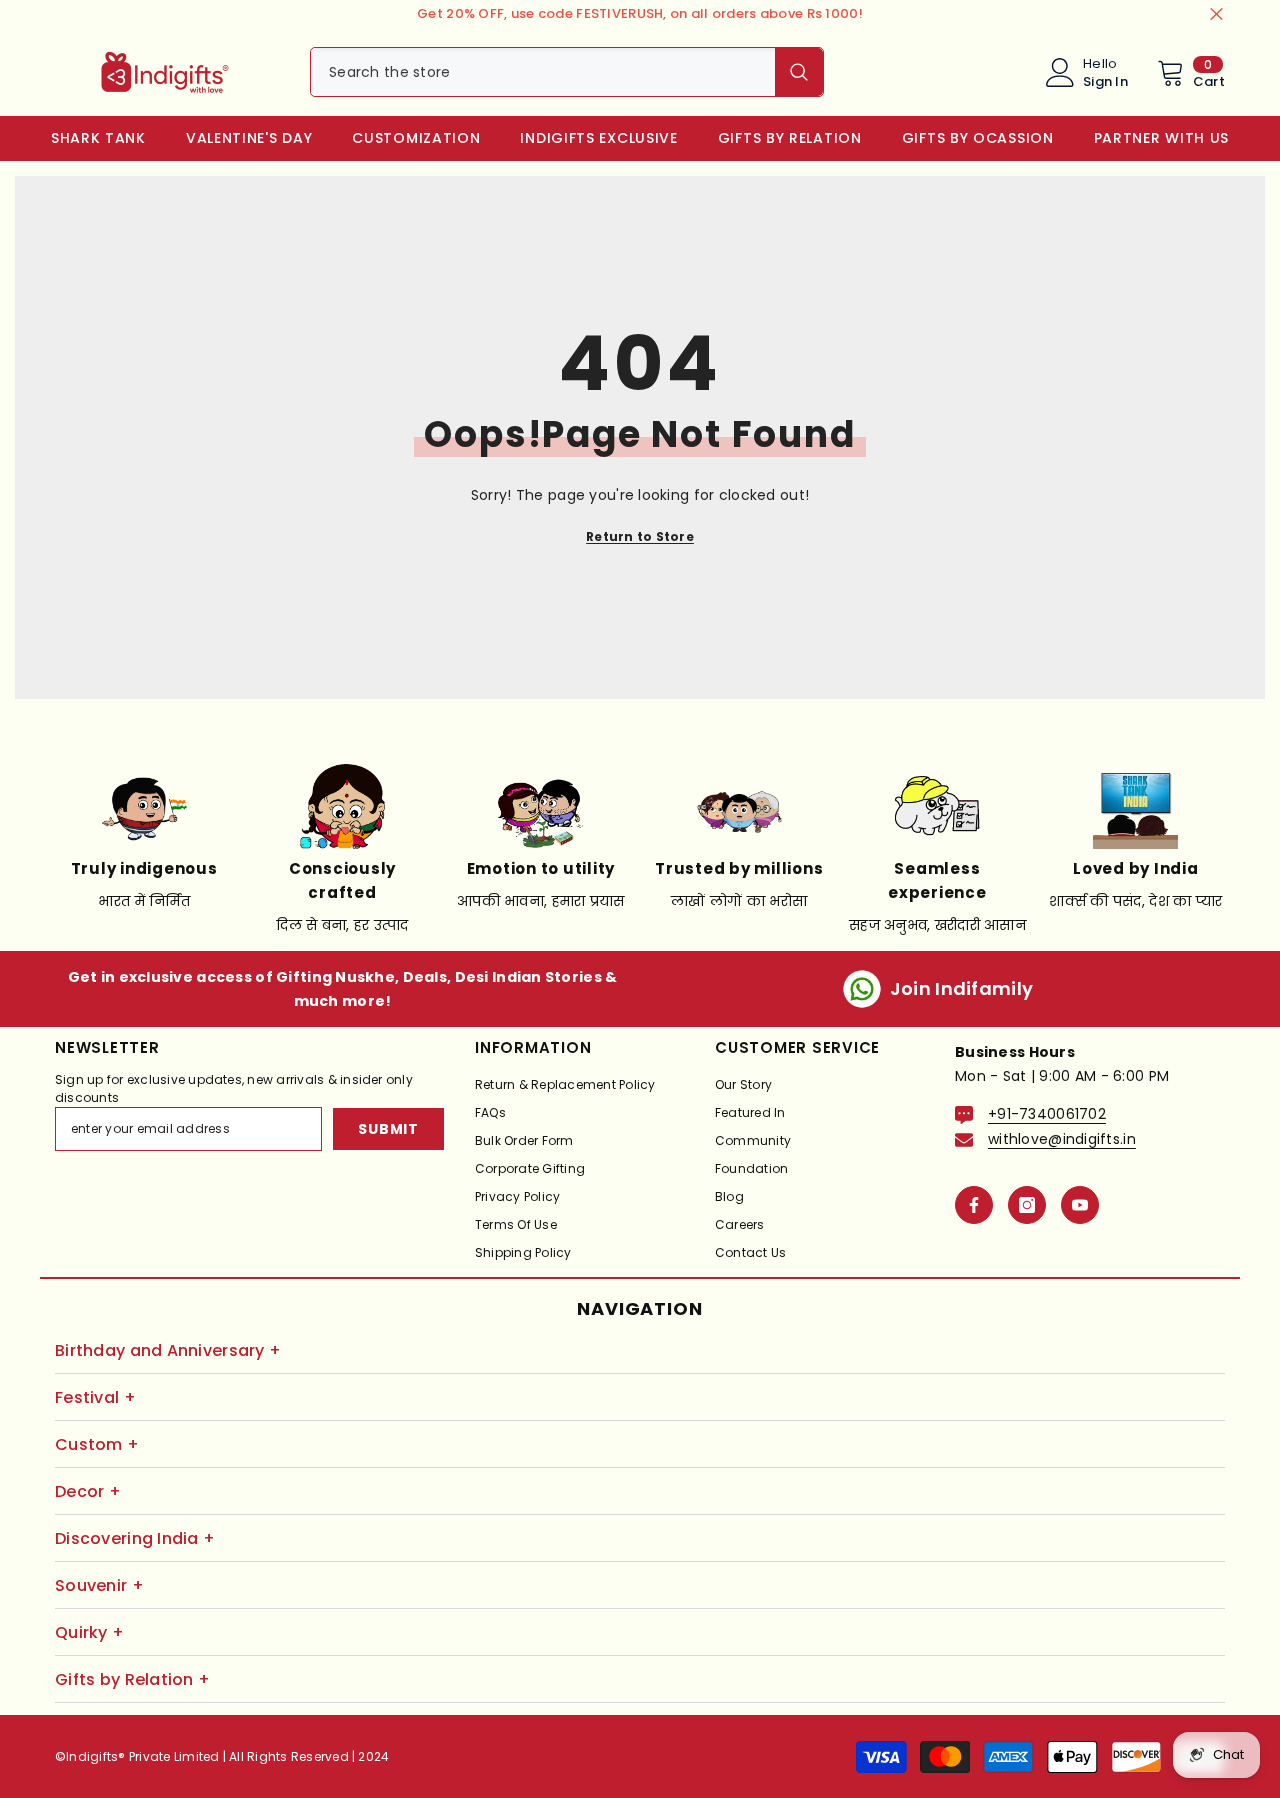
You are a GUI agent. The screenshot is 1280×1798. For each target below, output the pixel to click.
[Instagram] (1027, 1205)
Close (1216, 14)
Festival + (95, 1397)
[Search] (567, 72)
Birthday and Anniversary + (168, 1350)
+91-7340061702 (1047, 1114)
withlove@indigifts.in (1062, 1139)
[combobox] (543, 72)
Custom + (97, 1444)
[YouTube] (1080, 1205)
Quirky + (89, 1632)
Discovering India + (135, 1538)
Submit (388, 1129)
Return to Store (640, 536)
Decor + (88, 1491)
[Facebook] (974, 1205)
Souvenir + (99, 1585)
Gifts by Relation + (132, 1679)
